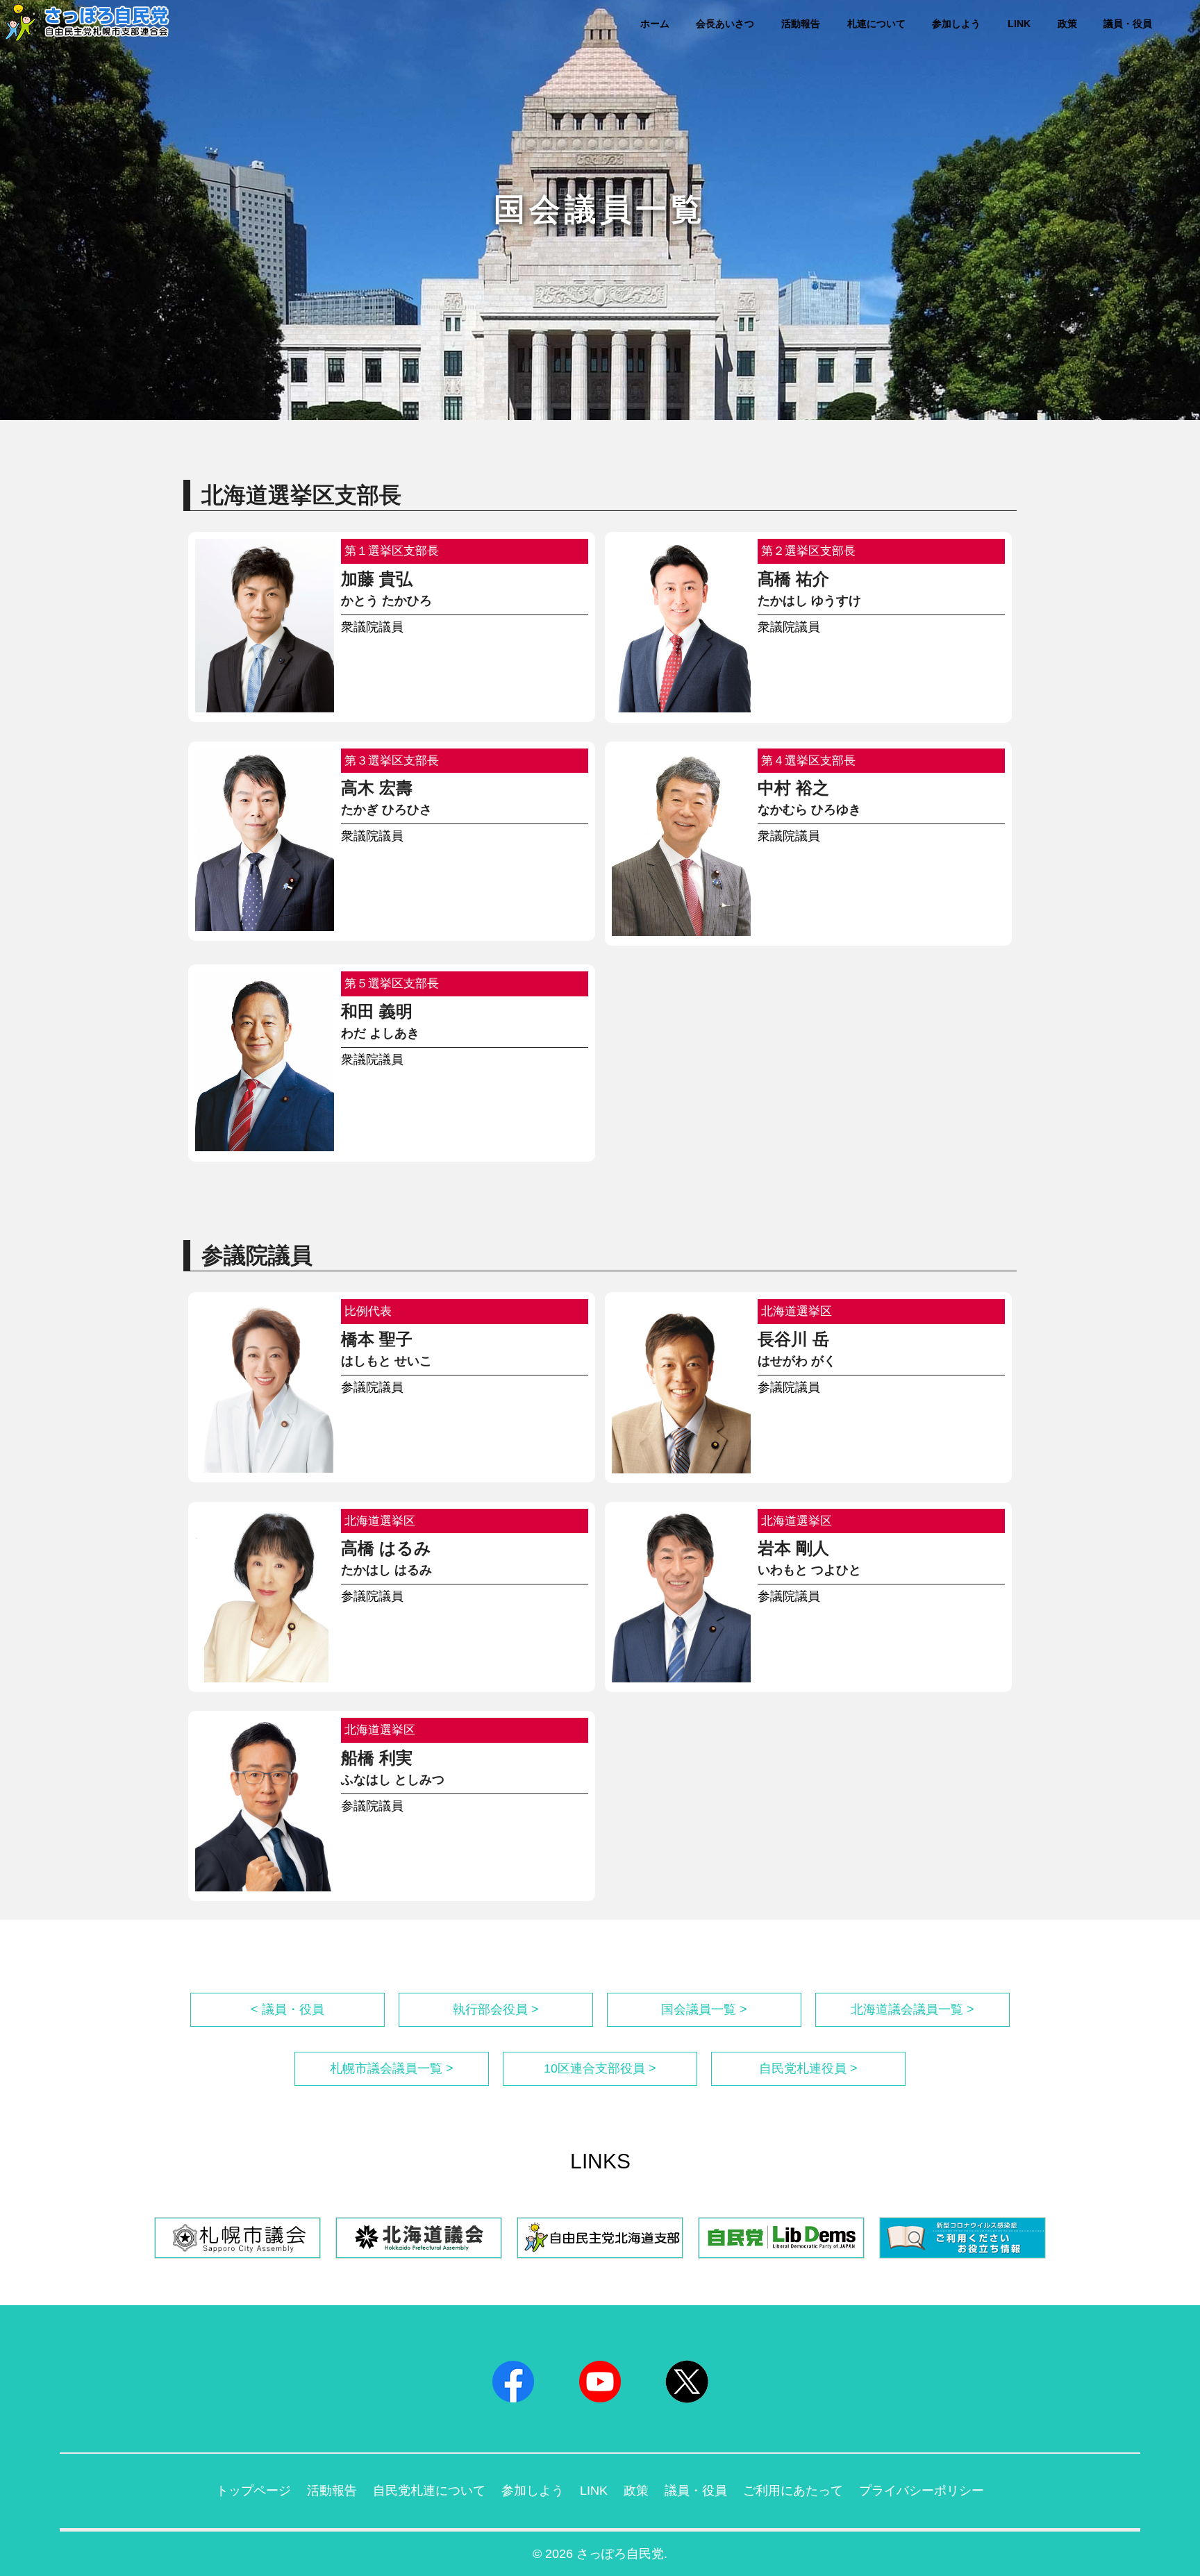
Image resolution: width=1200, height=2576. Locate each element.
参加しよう (956, 24)
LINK (1019, 24)
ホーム (655, 24)
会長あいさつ (725, 24)
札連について (876, 24)
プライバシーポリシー (922, 2491)
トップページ (253, 2491)
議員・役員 (1128, 24)
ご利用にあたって (793, 2491)
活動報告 (801, 24)
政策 (1067, 24)
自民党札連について (429, 2491)
